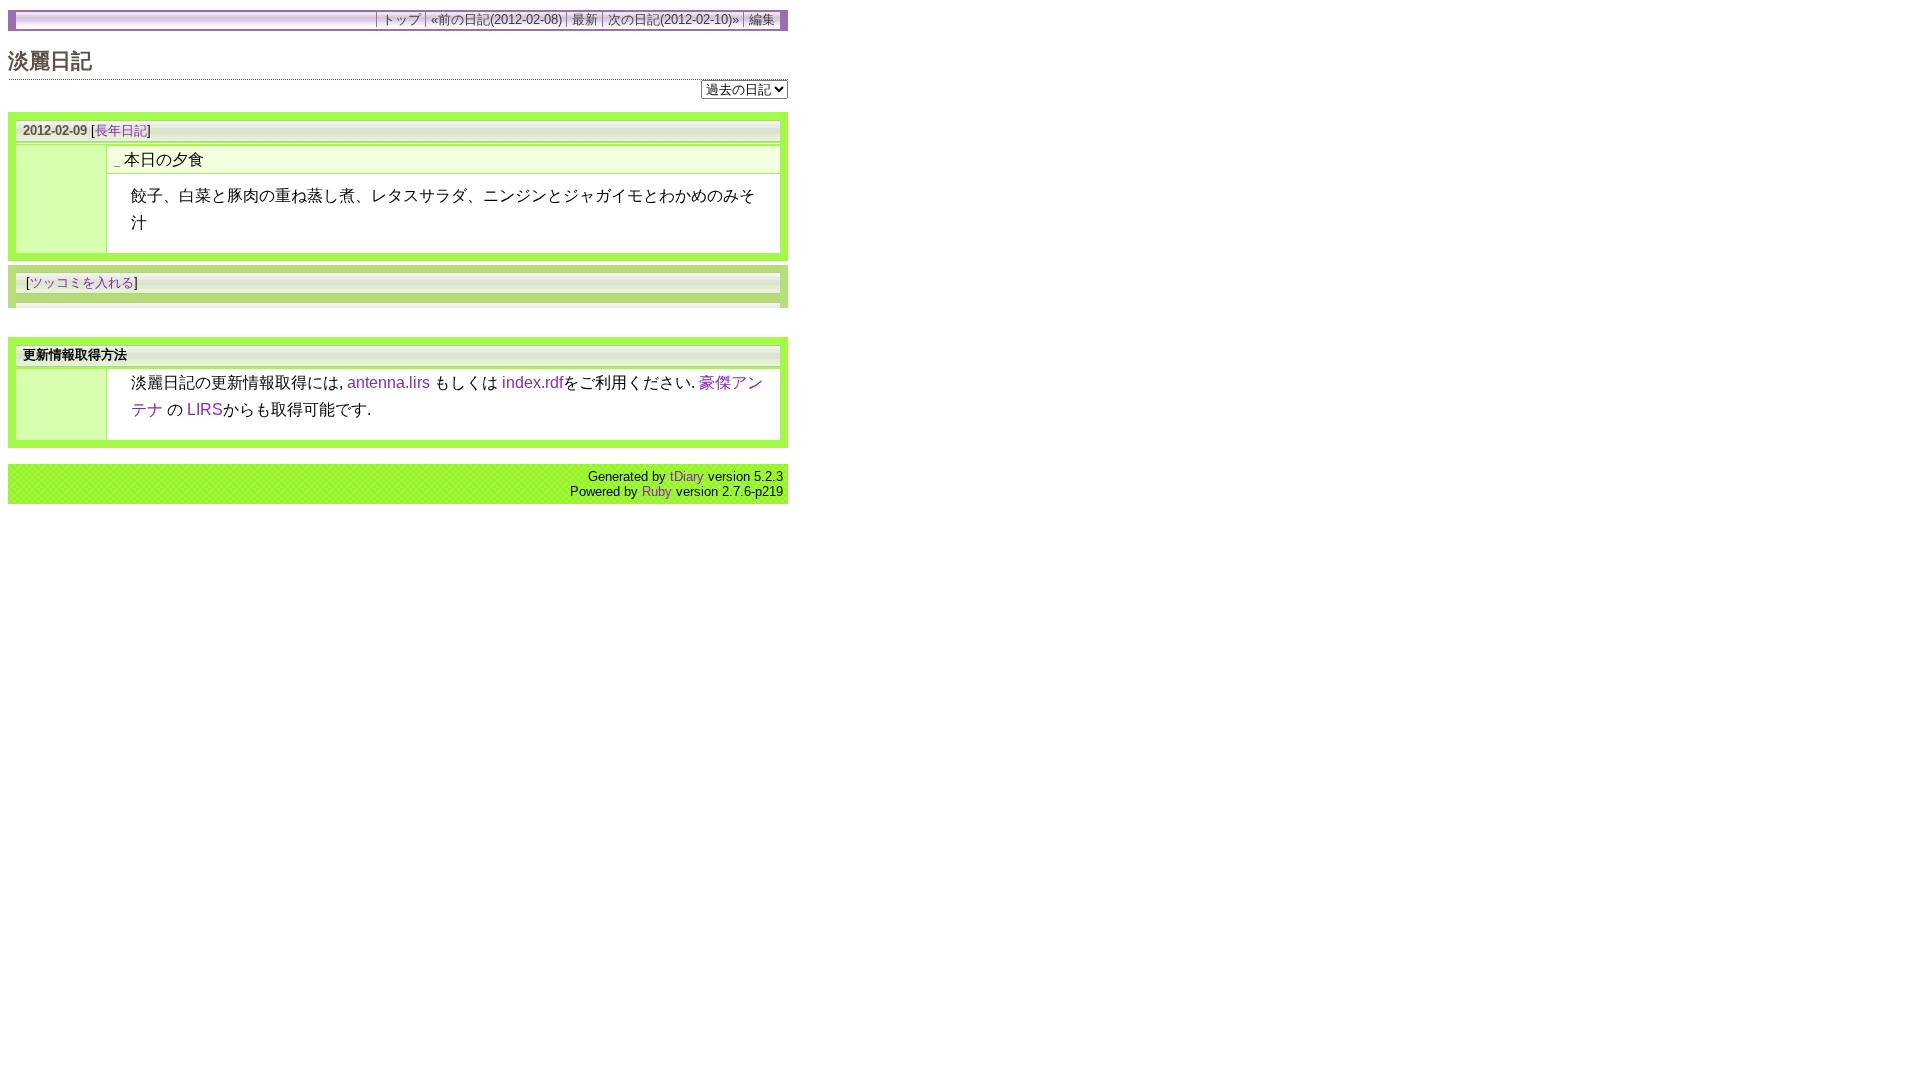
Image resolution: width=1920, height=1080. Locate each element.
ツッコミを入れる (82, 282)
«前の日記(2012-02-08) (496, 19)
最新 (585, 19)
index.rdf (532, 382)
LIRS (205, 409)
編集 (762, 19)
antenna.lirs (388, 382)
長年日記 (121, 130)
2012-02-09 (55, 130)
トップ (401, 19)
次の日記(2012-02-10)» (673, 19)
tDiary (687, 476)
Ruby (657, 491)
